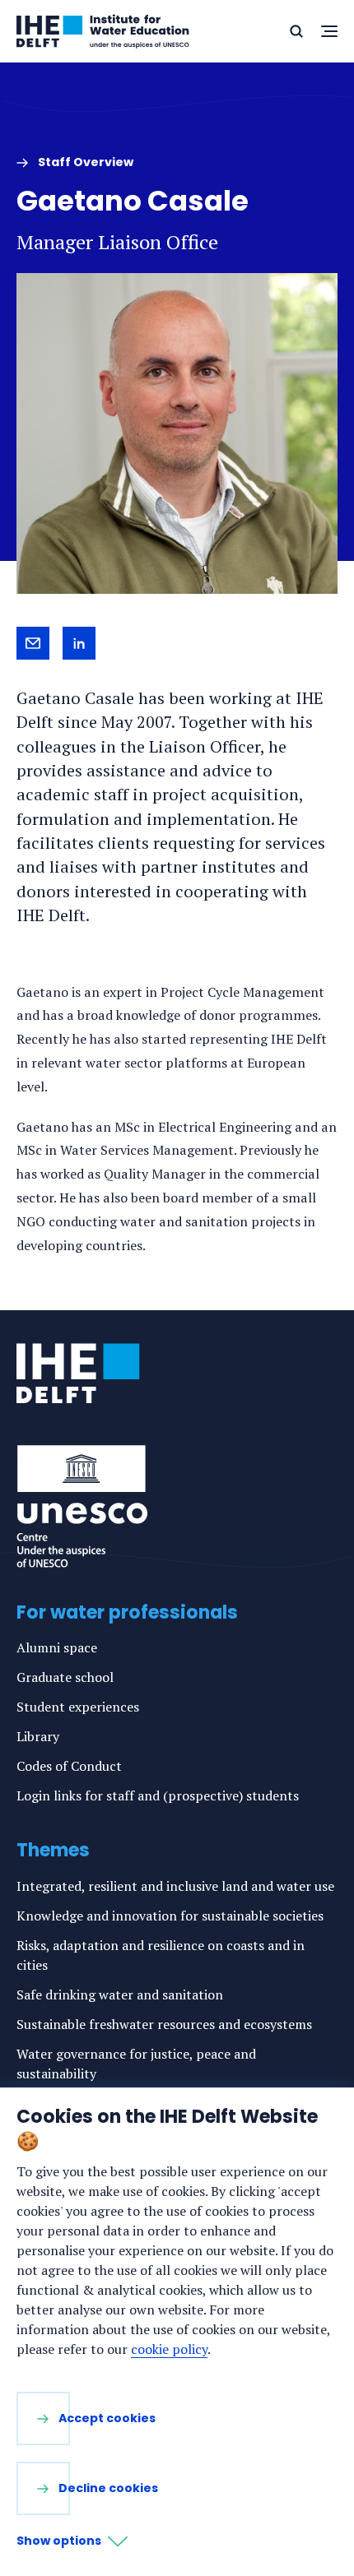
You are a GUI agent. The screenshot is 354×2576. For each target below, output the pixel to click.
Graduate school (65, 1677)
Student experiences (78, 1707)
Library (38, 1736)
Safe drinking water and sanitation (120, 1995)
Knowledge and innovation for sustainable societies (170, 1916)
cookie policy (169, 2349)
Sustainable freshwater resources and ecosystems (164, 2024)
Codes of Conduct (69, 1766)
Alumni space (57, 1647)
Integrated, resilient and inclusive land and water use (175, 1886)
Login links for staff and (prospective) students (158, 1795)
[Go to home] (78, 1374)
